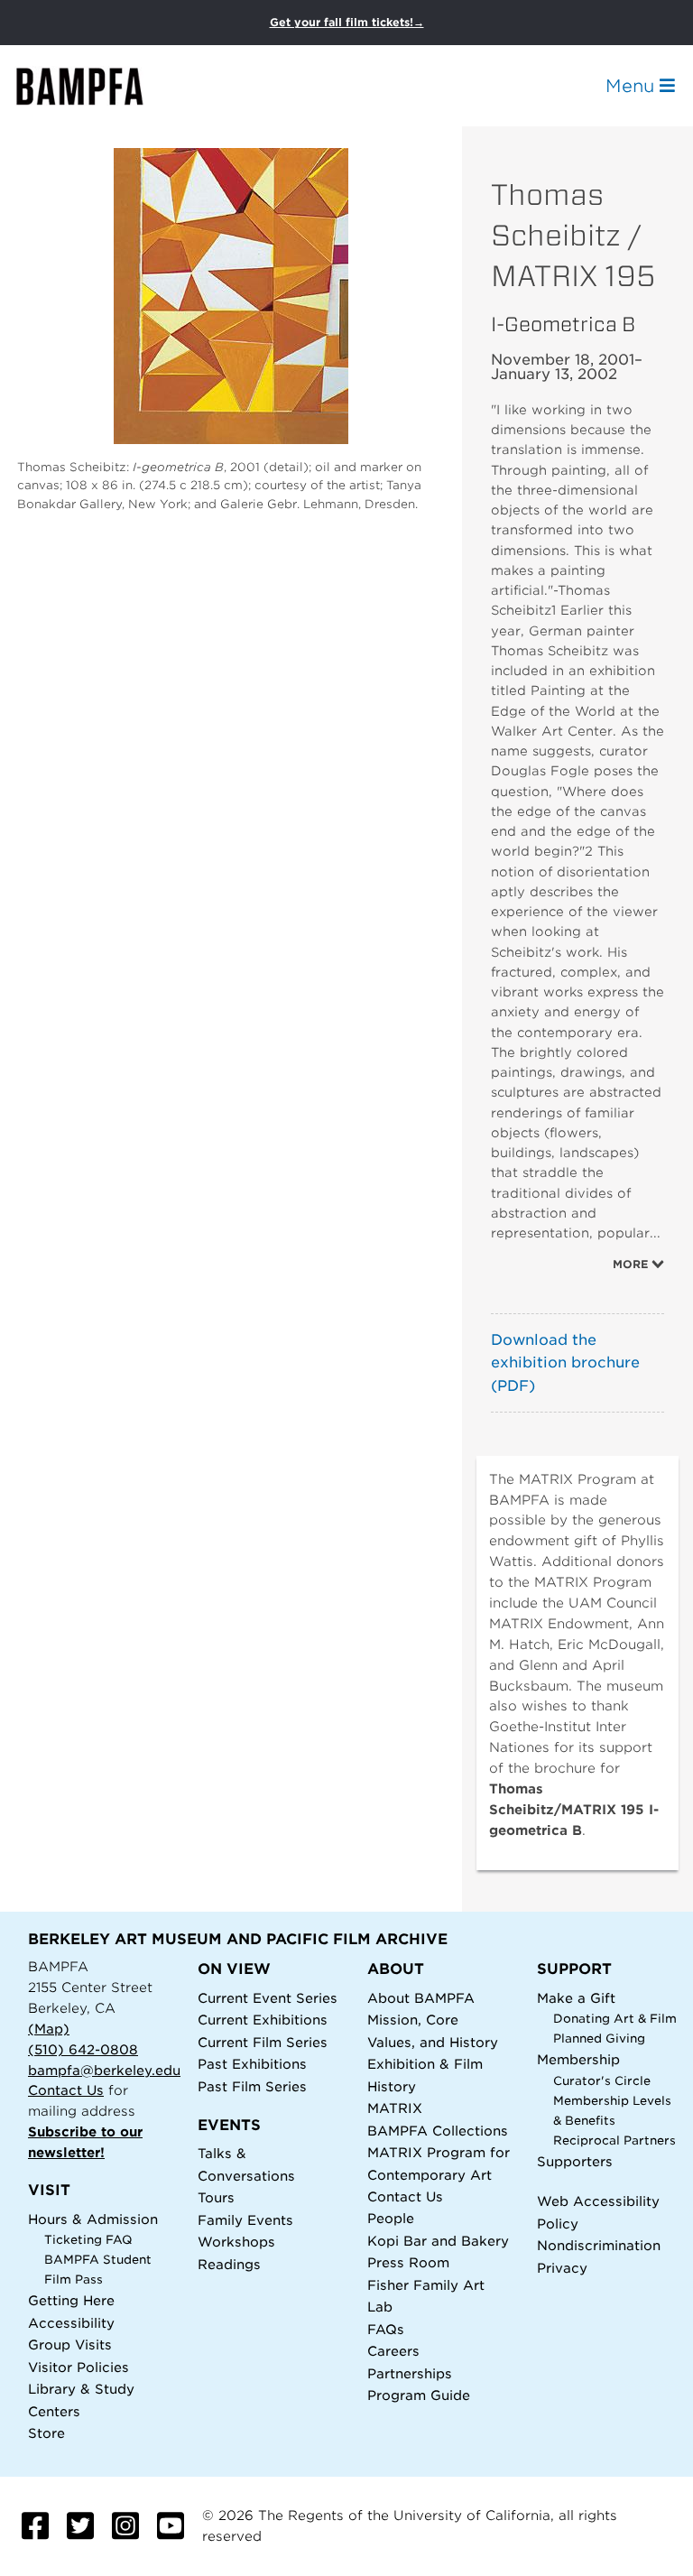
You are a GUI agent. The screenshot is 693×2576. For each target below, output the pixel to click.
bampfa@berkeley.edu (104, 2070)
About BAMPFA (421, 1998)
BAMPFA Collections (438, 2131)
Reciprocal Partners (614, 2140)
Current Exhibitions (263, 2020)
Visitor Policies (79, 2367)
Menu (633, 86)
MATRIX (395, 2108)
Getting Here (71, 2300)
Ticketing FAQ (88, 2240)
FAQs (386, 2329)
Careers (393, 2351)
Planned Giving (599, 2039)
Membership (578, 2059)
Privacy (562, 2268)
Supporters (575, 2161)
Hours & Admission (93, 2219)
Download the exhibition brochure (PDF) (565, 1363)
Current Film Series (263, 2042)
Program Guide (419, 2395)
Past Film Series (252, 2086)
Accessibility (71, 2323)
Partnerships (410, 2373)
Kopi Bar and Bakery (438, 2241)
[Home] (96, 86)
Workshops (236, 2242)
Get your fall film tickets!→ (347, 22)
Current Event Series (268, 1998)
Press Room (408, 2262)
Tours (216, 2197)
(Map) (49, 2029)
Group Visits (70, 2344)
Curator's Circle (602, 2081)
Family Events (245, 2220)
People (391, 2218)
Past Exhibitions (252, 2064)
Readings (229, 2264)
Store (46, 2433)
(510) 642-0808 (83, 2049)
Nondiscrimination (599, 2245)
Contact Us (66, 2090)
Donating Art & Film (615, 2019)
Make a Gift (576, 1998)
